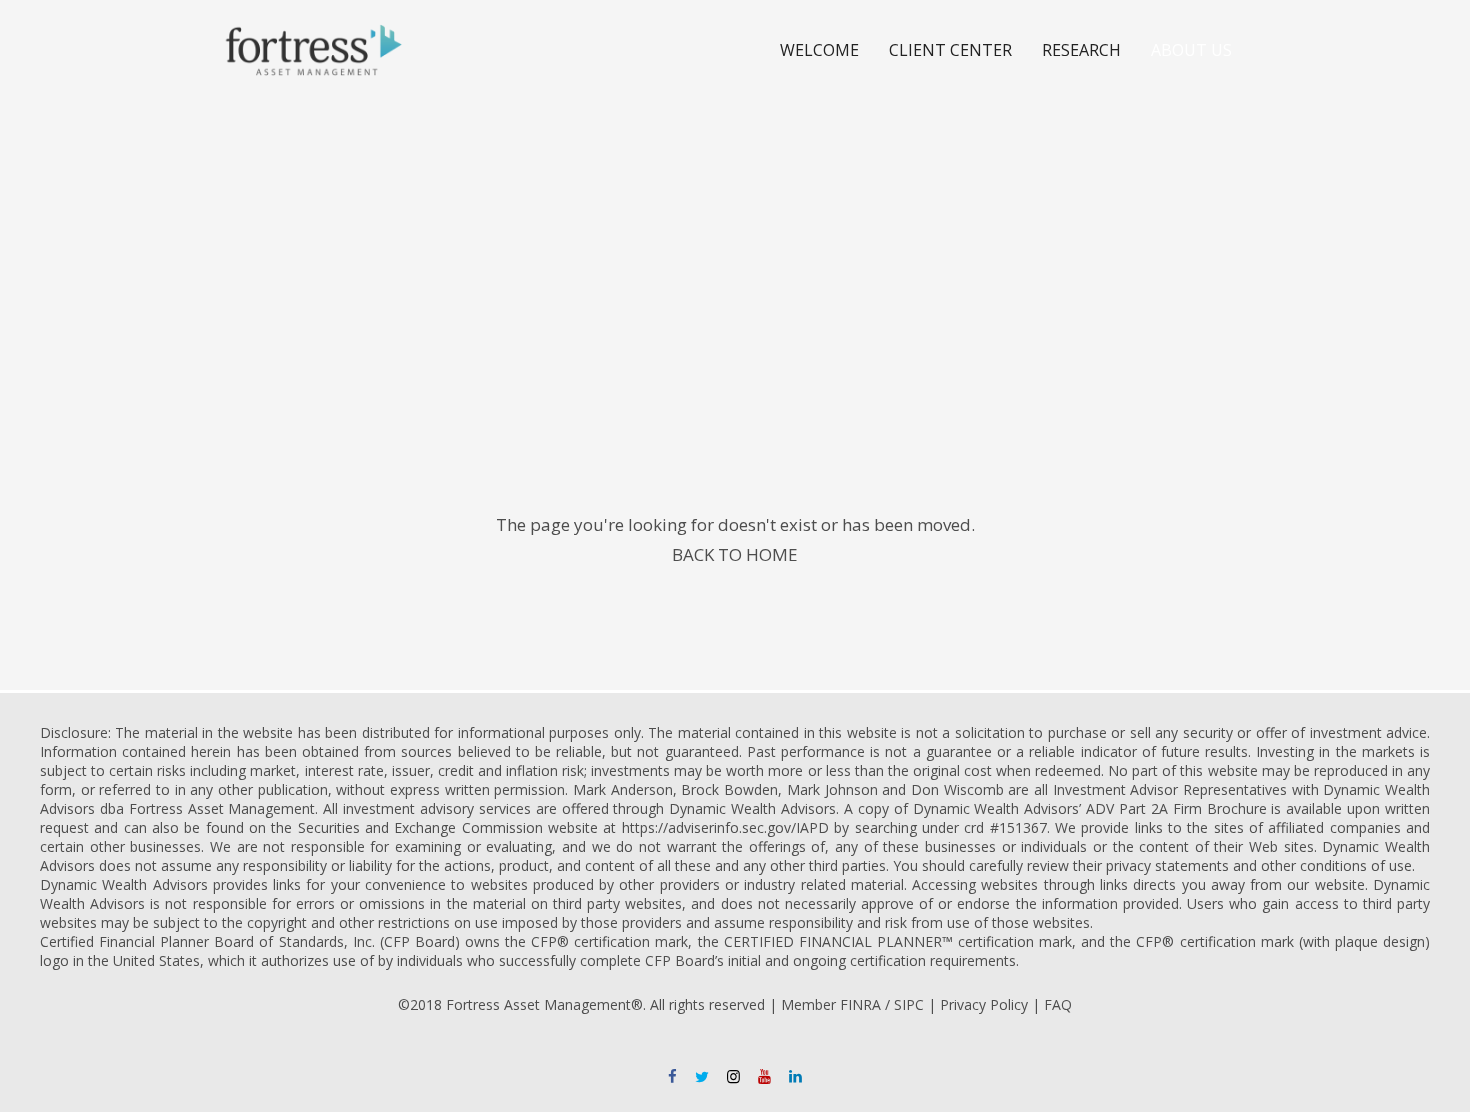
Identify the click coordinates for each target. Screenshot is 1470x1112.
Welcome (819, 50)
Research (1081, 50)
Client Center (950, 50)
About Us (1191, 50)
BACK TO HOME (735, 554)
